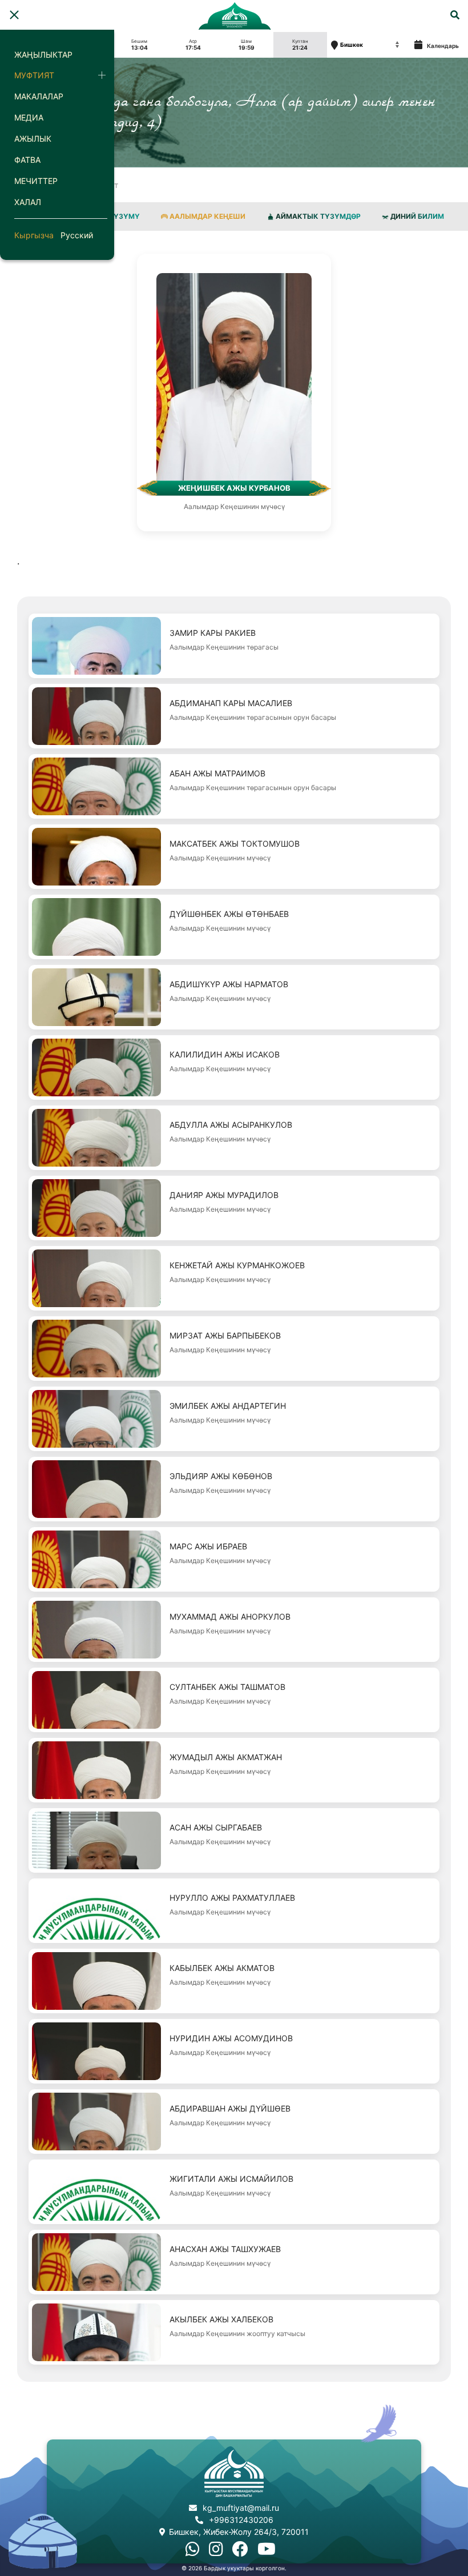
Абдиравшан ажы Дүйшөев (230, 2108)
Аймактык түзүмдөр (318, 216)
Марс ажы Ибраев (208, 1546)
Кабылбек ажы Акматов (222, 1968)
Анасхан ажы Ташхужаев (225, 2249)
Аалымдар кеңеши (207, 216)
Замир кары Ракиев (213, 633)
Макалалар (39, 96)
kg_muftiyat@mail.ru (241, 2508)
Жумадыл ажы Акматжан (226, 1757)
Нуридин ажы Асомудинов (231, 2038)
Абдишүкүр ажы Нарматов (229, 984)
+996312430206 (241, 2520)
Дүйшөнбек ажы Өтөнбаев (229, 914)
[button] (14, 15)
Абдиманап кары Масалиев (231, 703)
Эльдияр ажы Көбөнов (221, 1476)
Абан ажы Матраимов (217, 773)
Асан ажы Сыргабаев (216, 1827)
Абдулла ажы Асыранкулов (231, 1125)
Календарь (442, 46)
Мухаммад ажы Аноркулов (230, 1616)
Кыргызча (34, 235)
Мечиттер (36, 181)
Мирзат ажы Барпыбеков (225, 1335)
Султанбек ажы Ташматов (227, 1687)
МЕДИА (29, 117)
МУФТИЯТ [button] (34, 75)
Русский (77, 235)
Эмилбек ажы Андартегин (228, 1406)
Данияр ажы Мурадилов (224, 1195)
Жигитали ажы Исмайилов (231, 2179)
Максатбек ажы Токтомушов (235, 844)
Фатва (27, 160)
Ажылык (33, 139)
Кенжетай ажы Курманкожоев (237, 1265)
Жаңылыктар (43, 55)
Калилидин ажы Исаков (225, 1054)
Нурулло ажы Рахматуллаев (232, 1898)
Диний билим (417, 216)
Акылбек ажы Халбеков (221, 2319)
